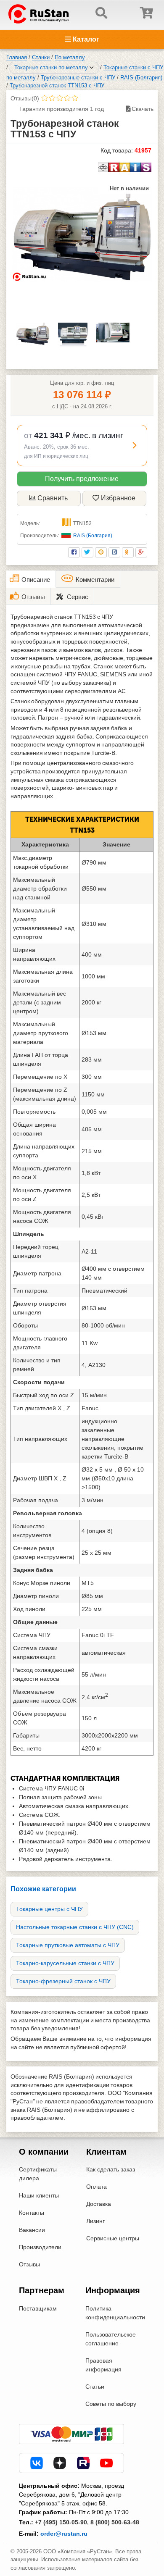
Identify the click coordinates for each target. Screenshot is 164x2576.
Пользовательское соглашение (111, 2339)
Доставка (99, 2204)
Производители (40, 2247)
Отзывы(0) (25, 98)
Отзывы (29, 2264)
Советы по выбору (111, 2404)
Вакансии (32, 2230)
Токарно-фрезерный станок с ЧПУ (63, 1981)
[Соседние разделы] (92, 68)
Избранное (118, 498)
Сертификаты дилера (38, 2174)
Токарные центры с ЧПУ (49, 1909)
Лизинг (95, 2221)
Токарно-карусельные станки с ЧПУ (65, 1963)
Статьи (95, 2387)
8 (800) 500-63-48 (115, 2522)
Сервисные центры (113, 2238)
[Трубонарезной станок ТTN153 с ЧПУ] (82, 235)
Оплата (97, 2187)
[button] (82, 445)
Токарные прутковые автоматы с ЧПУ (68, 1945)
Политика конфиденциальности (115, 2313)
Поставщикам (38, 2308)
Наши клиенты (39, 2195)
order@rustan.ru (64, 2534)
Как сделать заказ (111, 2169)
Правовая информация (103, 2365)
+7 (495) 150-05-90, (62, 2522)
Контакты (32, 2213)
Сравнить (53, 498)
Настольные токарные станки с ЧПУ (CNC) (75, 1927)
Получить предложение (82, 479)
